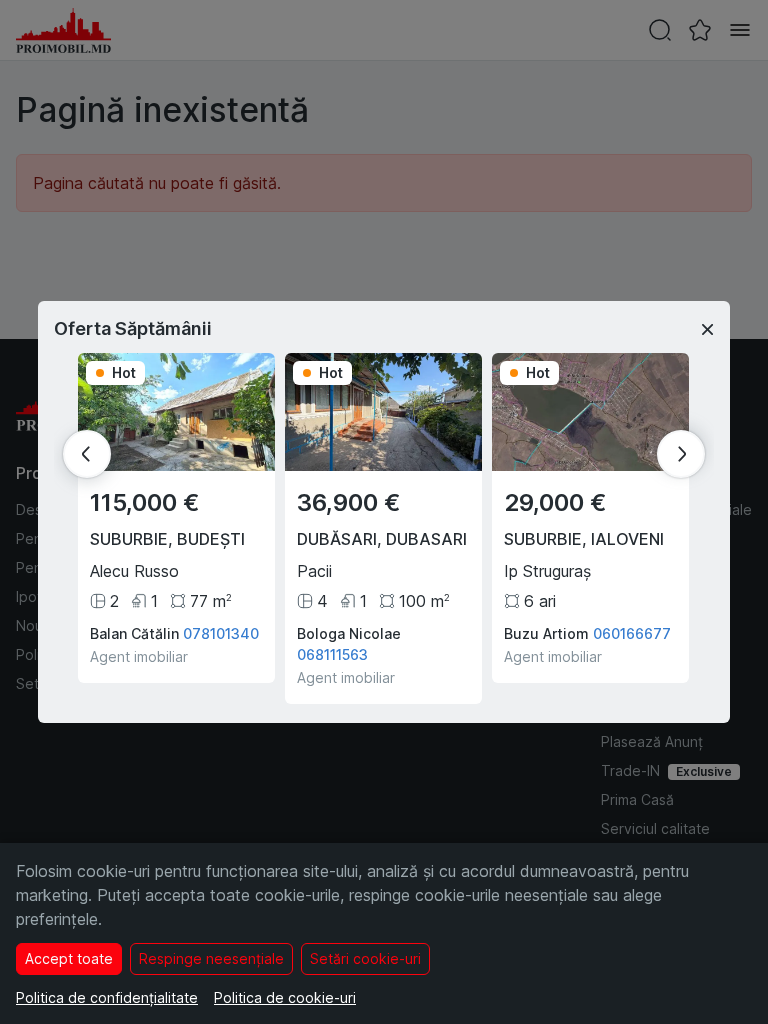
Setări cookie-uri (365, 958)
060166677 (632, 633)
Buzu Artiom (546, 633)
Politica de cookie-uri (285, 997)
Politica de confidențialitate (107, 997)
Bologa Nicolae (349, 633)
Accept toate (69, 958)
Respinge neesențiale (211, 958)
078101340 (221, 633)
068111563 (332, 654)
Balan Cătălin (134, 633)
